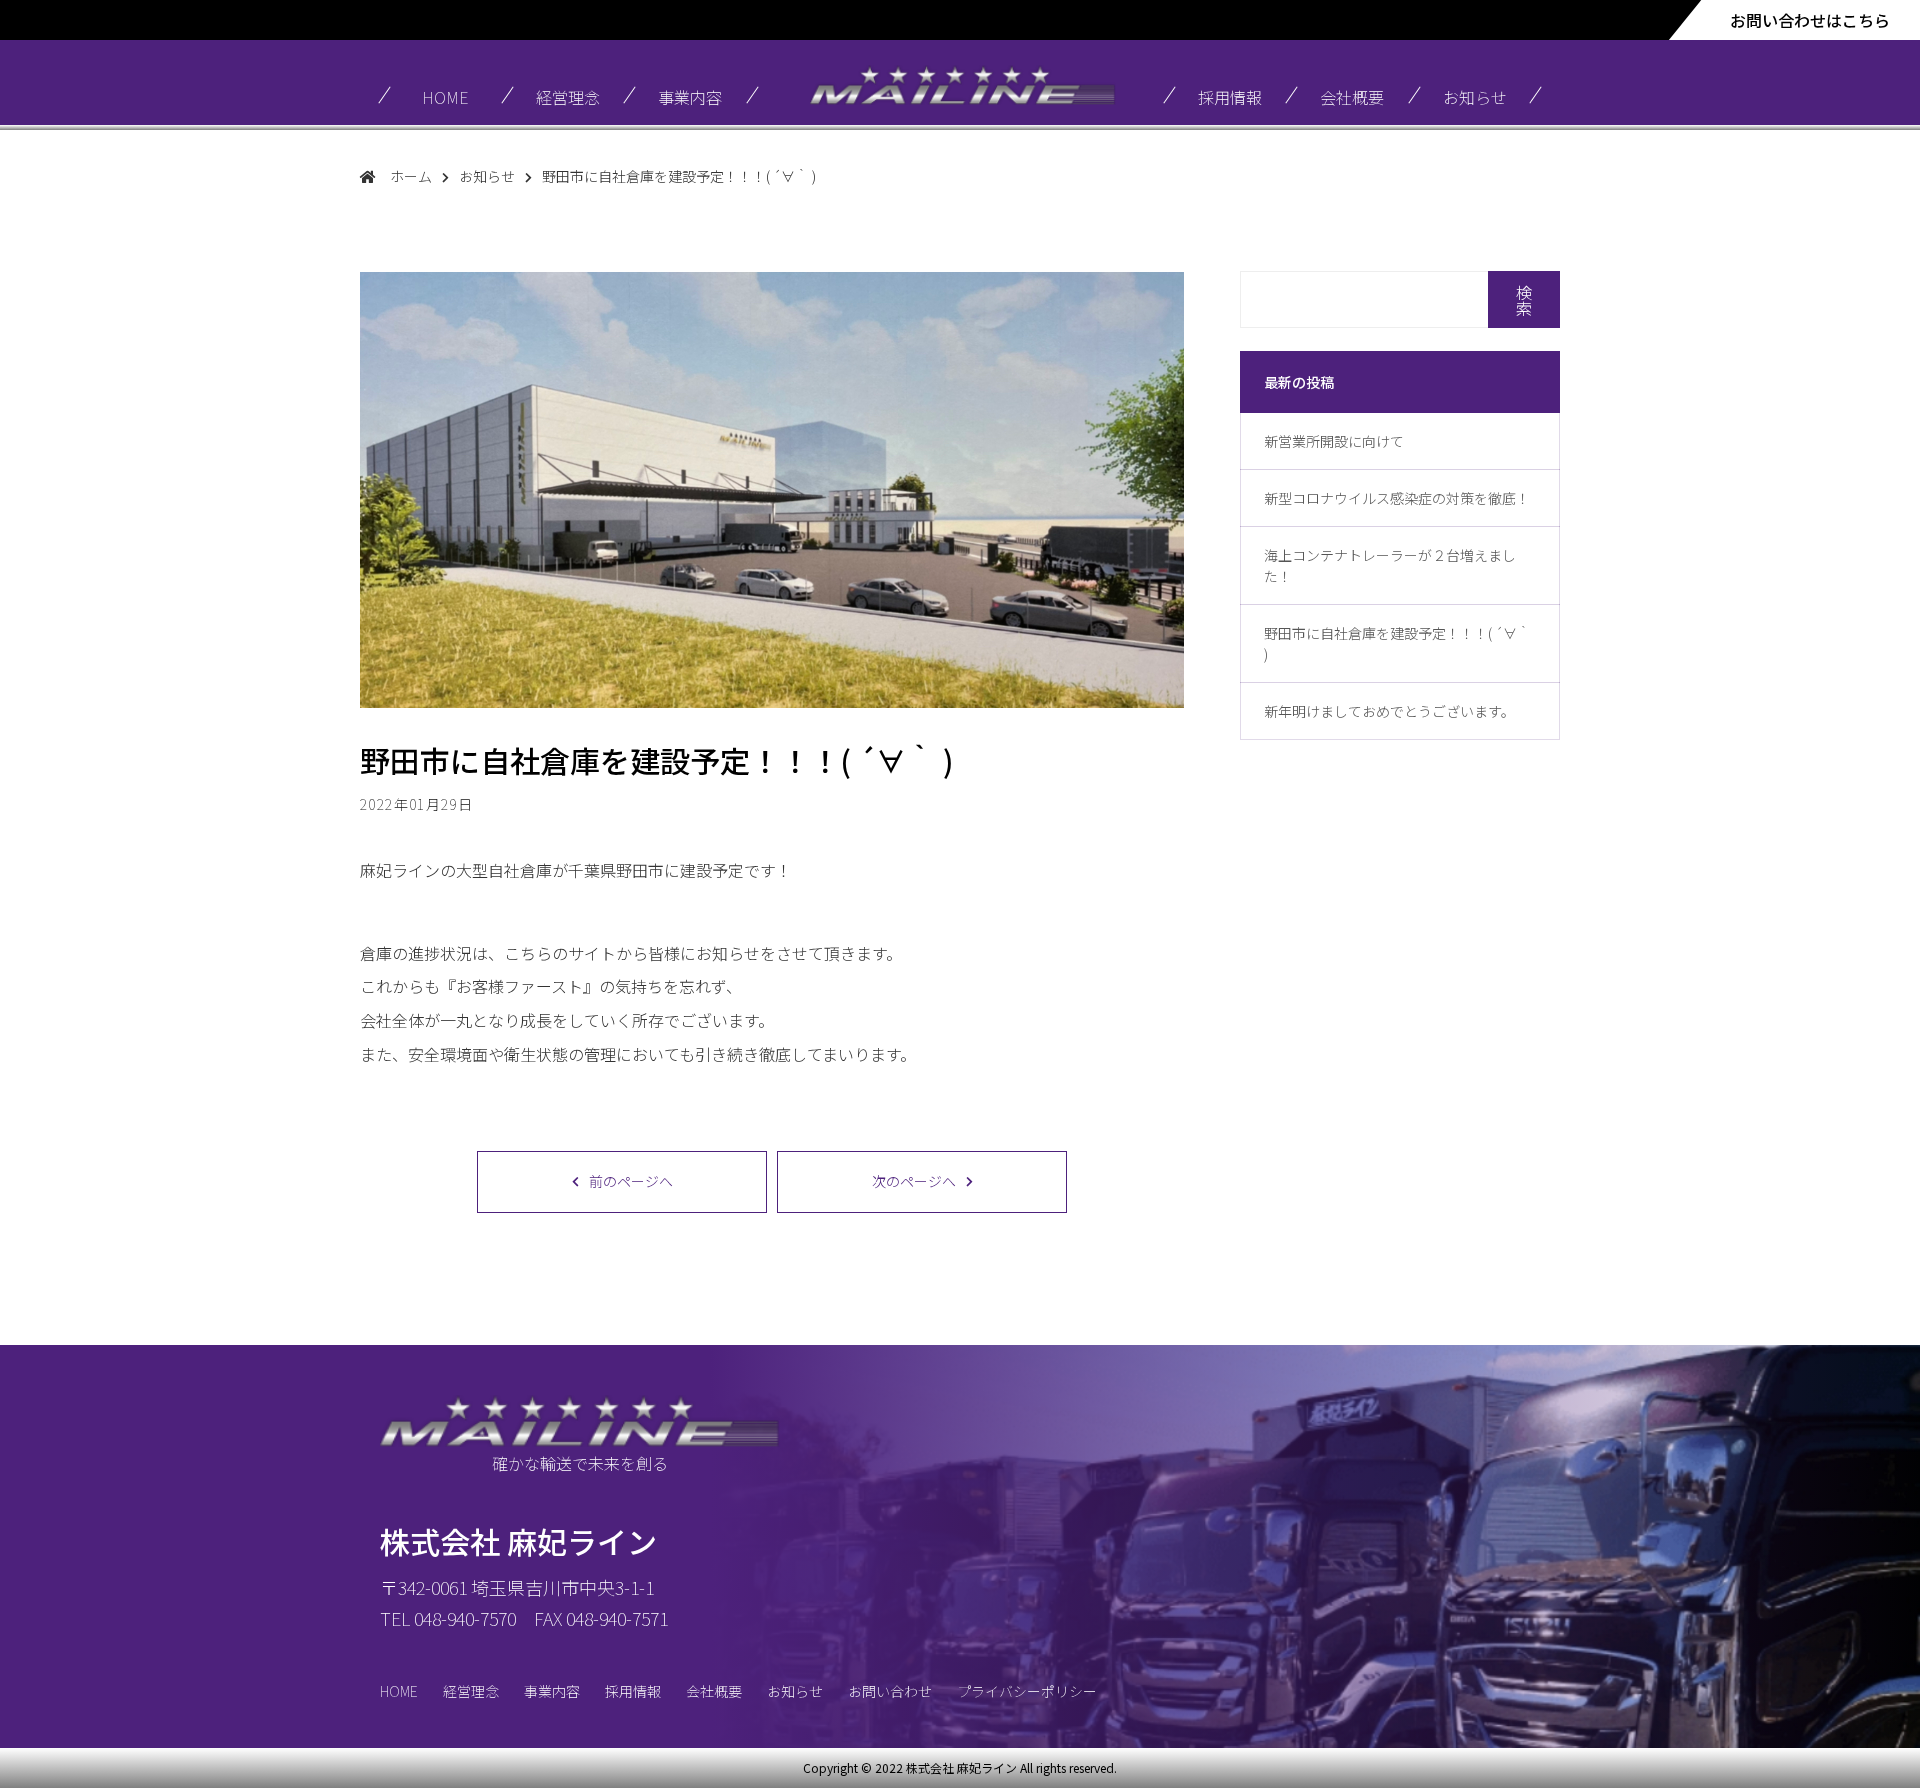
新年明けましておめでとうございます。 (1389, 711)
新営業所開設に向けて (1334, 441)
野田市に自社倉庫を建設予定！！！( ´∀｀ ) (1397, 643)
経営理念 (568, 97)
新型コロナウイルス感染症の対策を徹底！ (1397, 498)
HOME (445, 97)
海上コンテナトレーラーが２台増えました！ (1390, 565)
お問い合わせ (890, 1691)
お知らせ (1475, 97)
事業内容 (690, 97)
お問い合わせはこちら (1810, 20)
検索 (1524, 300)
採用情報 (1230, 97)
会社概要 (1352, 97)
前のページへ (631, 1181)
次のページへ (914, 1181)
